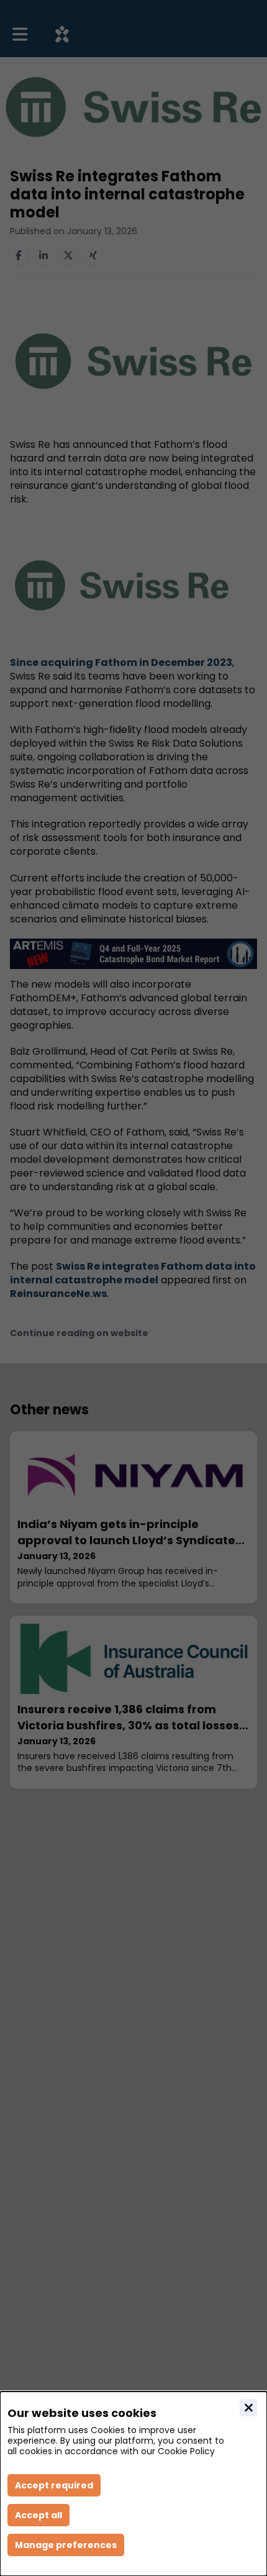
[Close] (248, 2408)
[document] (133, 2484)
